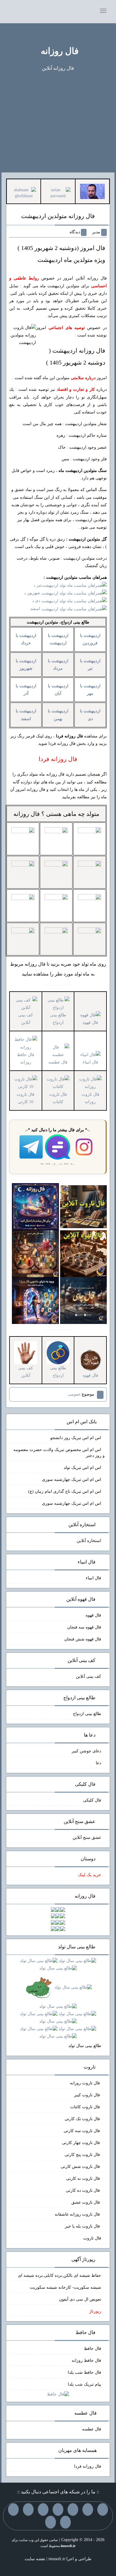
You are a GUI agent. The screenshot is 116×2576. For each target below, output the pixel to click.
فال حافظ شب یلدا (84, 2372)
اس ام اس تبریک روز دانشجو (76, 1438)
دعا (98, 1763)
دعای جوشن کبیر (86, 1751)
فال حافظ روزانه (26, 1058)
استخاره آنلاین (89, 1541)
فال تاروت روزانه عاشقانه (78, 2214)
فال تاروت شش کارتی (81, 2167)
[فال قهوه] (83, 1253)
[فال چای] (83, 1300)
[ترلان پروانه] (58, 193)
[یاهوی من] (103, 2509)
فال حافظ (93, 2349)
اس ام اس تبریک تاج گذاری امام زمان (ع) (65, 1491)
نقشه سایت (35, 2559)
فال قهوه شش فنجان (83, 1639)
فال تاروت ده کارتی (83, 2190)
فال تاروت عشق (86, 2202)
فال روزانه (60, 51)
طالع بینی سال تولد (85, 2046)
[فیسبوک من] (73, 2509)
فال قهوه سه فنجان (84, 1627)
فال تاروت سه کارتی (82, 2131)
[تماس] (43, 2509)
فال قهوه (93, 1615)
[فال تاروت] (83, 1206)
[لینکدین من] (51, 2522)
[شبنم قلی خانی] (24, 193)
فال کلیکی (92, 1800)
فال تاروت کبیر (88, 2095)
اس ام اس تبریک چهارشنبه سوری (72, 1480)
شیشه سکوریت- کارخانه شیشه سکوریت (65, 2287)
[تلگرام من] (88, 2509)
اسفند (36, 609)
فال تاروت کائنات (58, 1098)
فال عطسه (92, 2429)
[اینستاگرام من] (58, 2509)
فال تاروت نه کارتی (84, 2178)
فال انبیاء (93, 1578)
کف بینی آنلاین (26, 1019)
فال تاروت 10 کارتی (26, 1098)
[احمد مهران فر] (92, 191)
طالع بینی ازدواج (58, 1019)
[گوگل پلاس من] (13, 2509)
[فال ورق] (35, 1300)
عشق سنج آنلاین (87, 1838)
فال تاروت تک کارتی (83, 2119)
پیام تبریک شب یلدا (84, 2384)
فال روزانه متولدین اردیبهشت (58, 216)
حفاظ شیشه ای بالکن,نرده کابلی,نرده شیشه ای (59, 2275)
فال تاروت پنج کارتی (83, 2155)
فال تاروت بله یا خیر (83, 2226)
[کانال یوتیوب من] (65, 2522)
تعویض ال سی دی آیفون (80, 2299)
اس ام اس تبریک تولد (82, 1468)
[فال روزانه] (35, 1206)
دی (38, 601)
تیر (39, 585)
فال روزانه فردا (88, 2466)
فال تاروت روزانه (90, 1098)
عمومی (74, 1394)
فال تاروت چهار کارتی (81, 2143)
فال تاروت (92, 2238)
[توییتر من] (28, 2509)
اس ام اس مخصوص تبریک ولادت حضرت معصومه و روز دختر (59, 1453)
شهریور (34, 593)
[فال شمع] (35, 1253)
